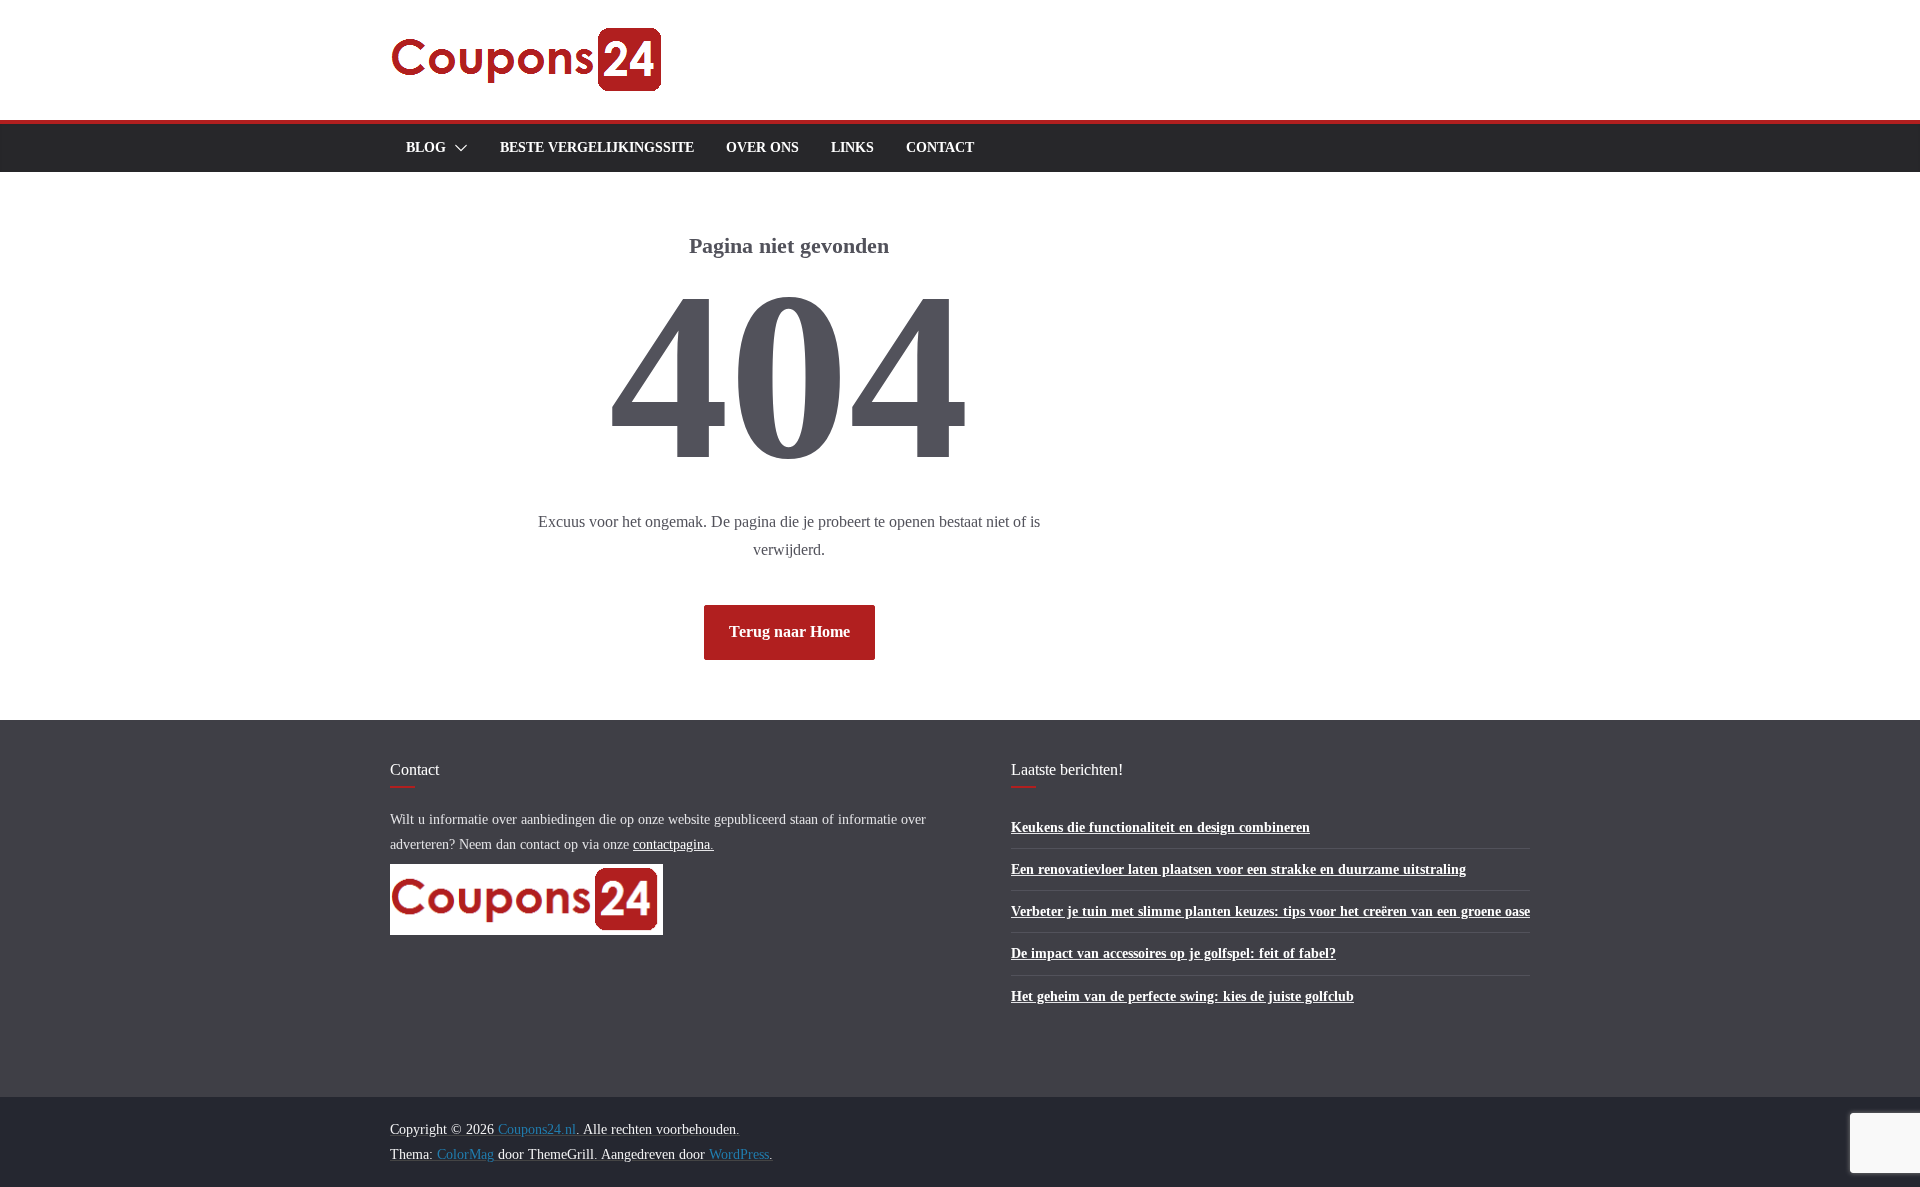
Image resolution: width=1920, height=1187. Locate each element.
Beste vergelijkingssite (597, 147)
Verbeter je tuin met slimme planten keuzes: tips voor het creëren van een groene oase (1270, 911)
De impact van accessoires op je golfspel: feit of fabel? (1173, 953)
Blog (426, 147)
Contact (940, 147)
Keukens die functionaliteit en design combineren (1160, 827)
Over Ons (762, 147)
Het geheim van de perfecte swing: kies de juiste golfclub (1182, 996)
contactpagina (671, 844)
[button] (457, 148)
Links (852, 147)
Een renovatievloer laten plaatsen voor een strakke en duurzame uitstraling (1238, 869)
